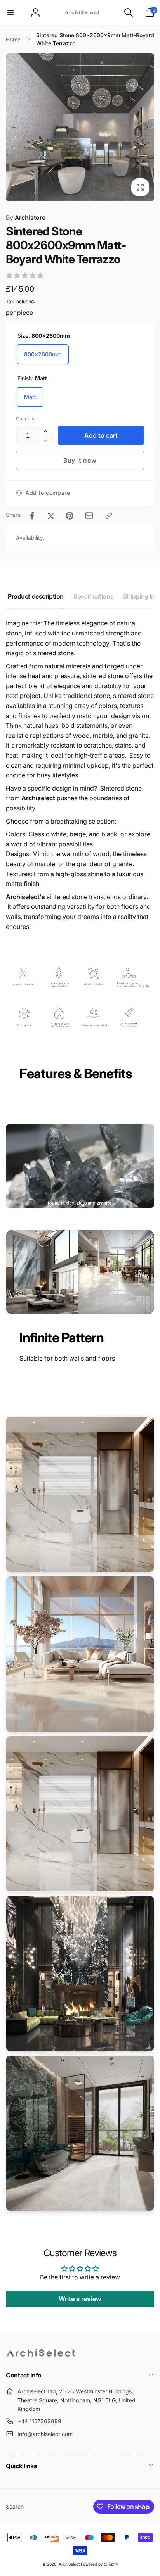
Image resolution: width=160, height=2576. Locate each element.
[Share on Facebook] (32, 516)
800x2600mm (43, 354)
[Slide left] (14, 127)
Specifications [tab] (93, 596)
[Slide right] (146, 127)
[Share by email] (89, 515)
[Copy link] (109, 516)
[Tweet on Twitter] (51, 516)
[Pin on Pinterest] (70, 516)
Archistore (26, 218)
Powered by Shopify (99, 2564)
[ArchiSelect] (41, 2355)
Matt (30, 397)
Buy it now (80, 460)
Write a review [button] (80, 2299)
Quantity (25, 419)
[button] (10, 12)
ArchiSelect (69, 2564)
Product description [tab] (36, 596)
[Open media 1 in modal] (80, 127)
